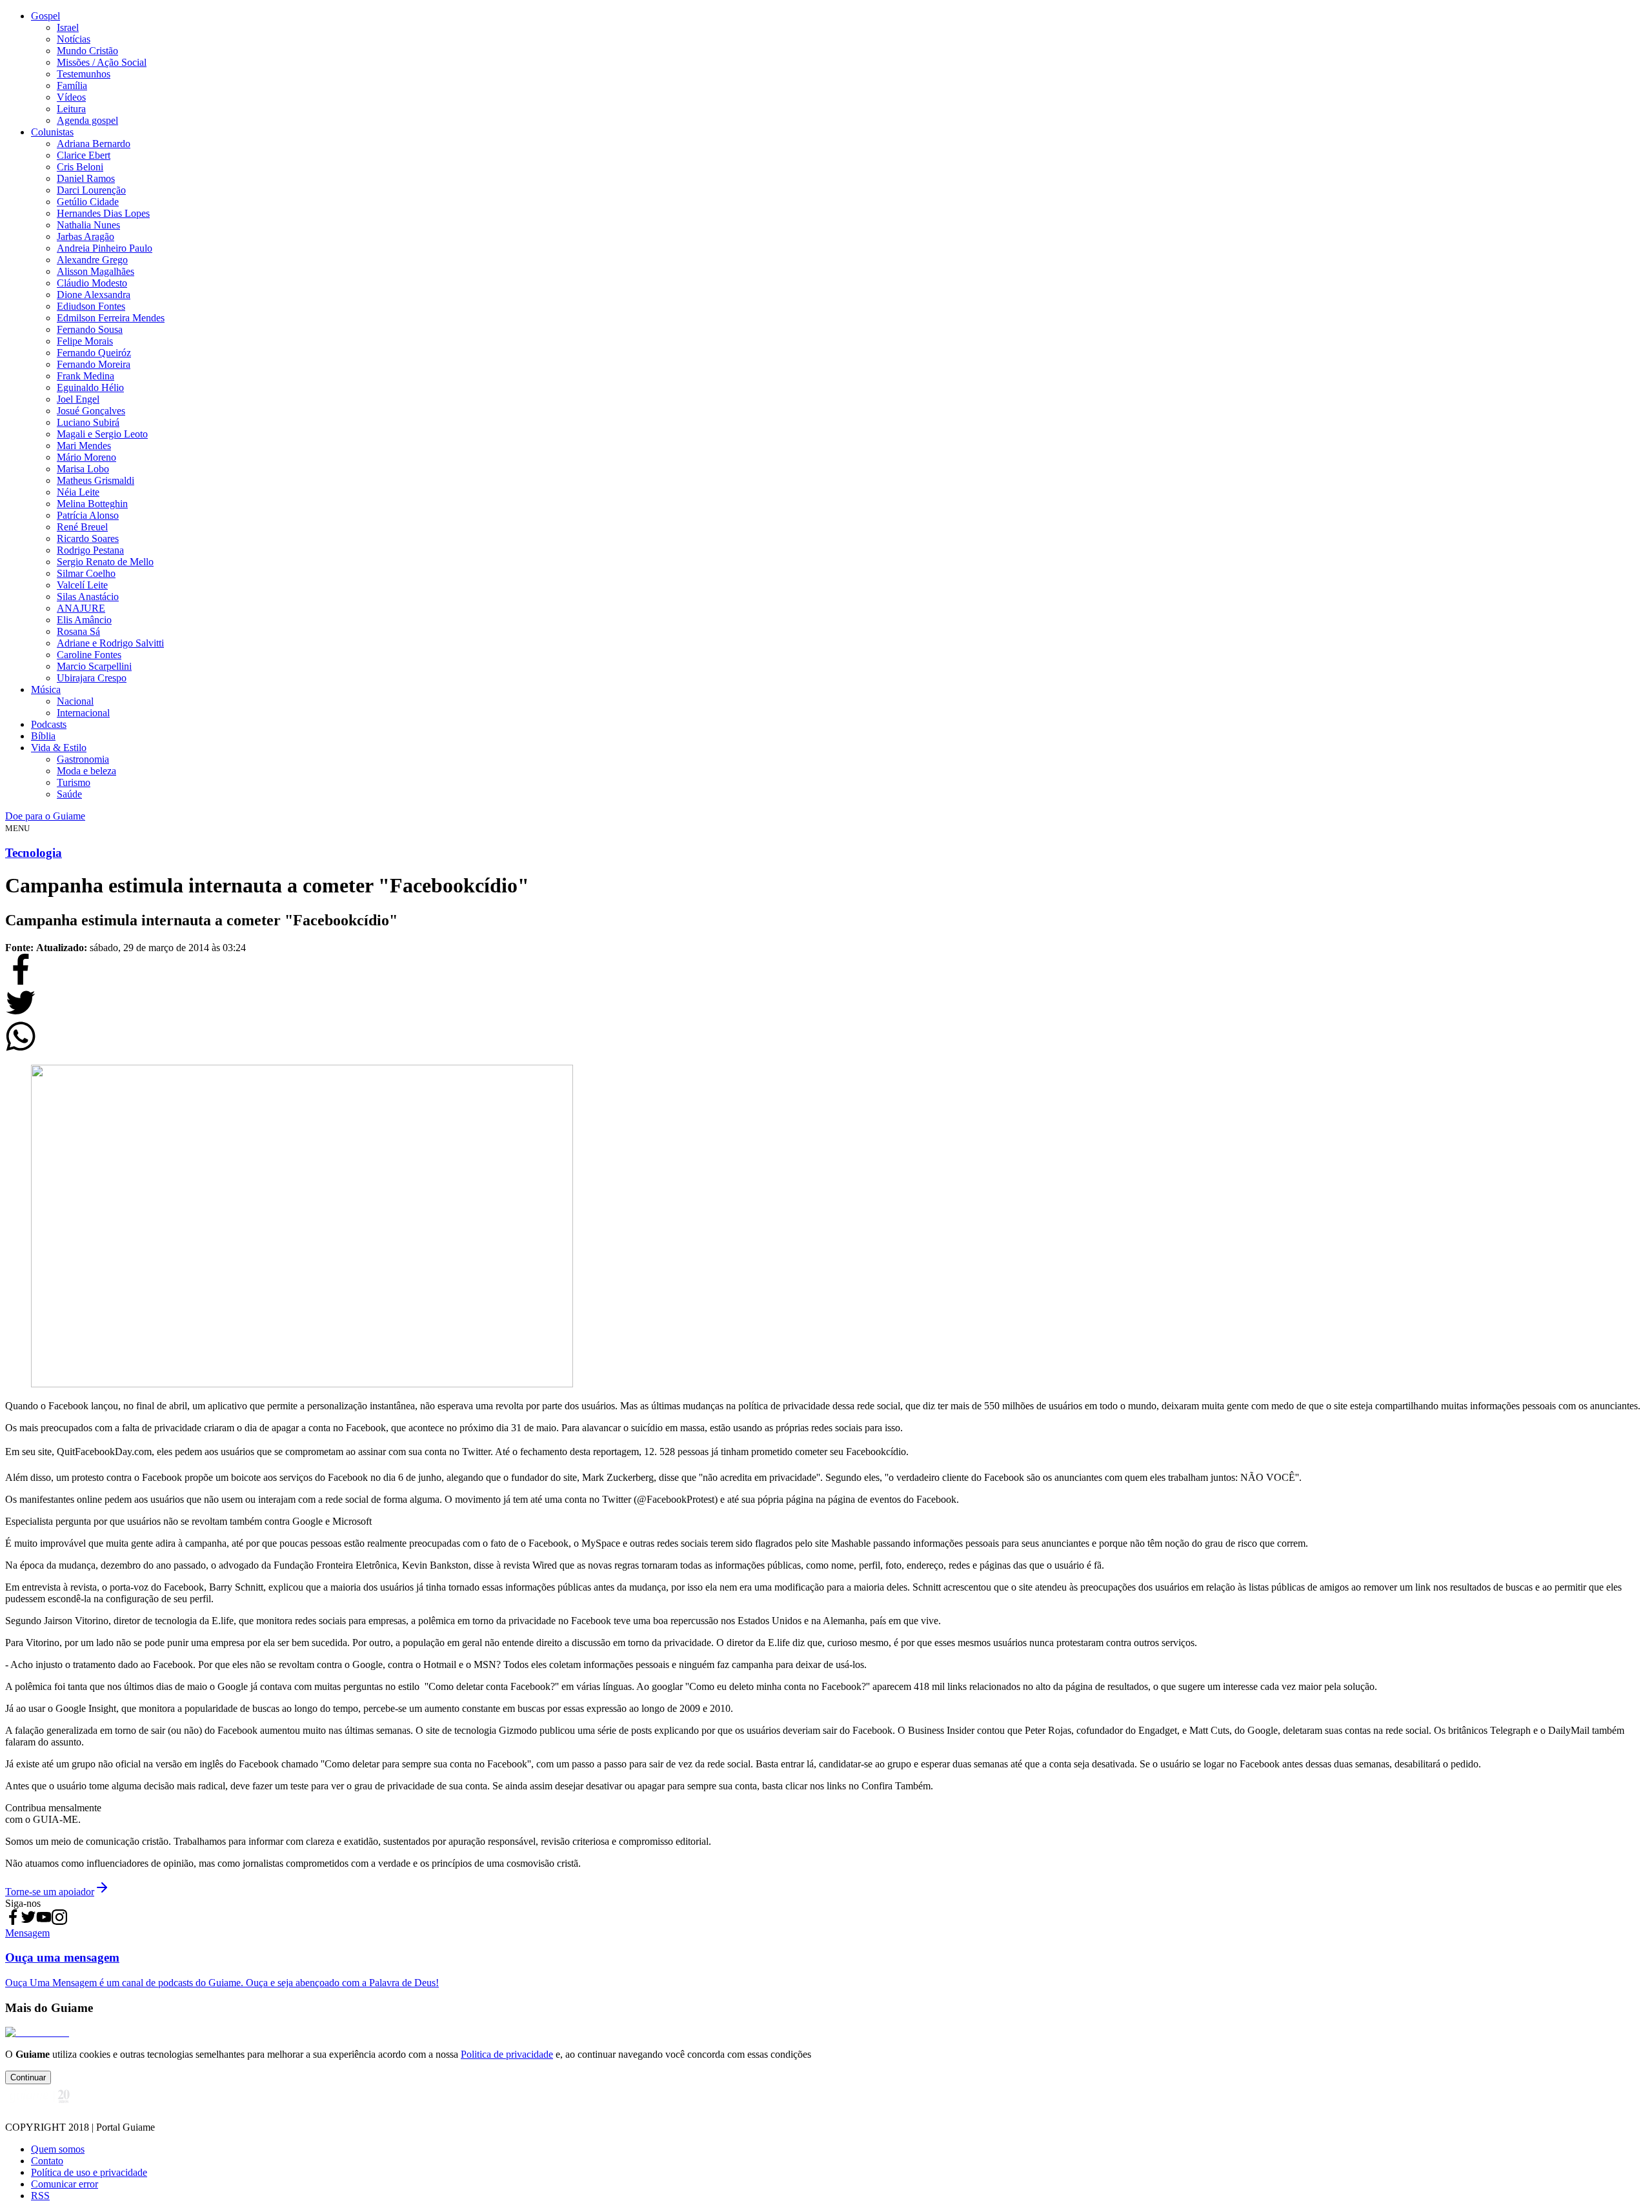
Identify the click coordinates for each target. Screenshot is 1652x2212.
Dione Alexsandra (94, 295)
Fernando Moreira (94, 364)
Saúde (69, 794)
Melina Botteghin (92, 504)
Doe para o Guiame (45, 816)
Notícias (74, 39)
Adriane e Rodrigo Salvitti (110, 643)
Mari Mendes (84, 446)
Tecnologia (34, 853)
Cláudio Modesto (92, 283)
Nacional (75, 701)
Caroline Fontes (89, 655)
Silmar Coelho (86, 573)
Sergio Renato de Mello (105, 562)
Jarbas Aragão (86, 236)
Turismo (74, 782)
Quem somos (58, 2149)
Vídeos (71, 97)
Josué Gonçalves (91, 411)
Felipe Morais (85, 341)
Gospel (45, 16)
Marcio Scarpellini (94, 666)
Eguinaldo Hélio (90, 387)
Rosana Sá (78, 631)
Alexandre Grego (92, 260)
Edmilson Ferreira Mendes (111, 318)
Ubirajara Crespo (92, 678)
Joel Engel (78, 399)
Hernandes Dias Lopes (103, 213)
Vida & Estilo (59, 748)
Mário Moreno (86, 457)
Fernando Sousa (90, 329)
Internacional (83, 713)
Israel (68, 27)
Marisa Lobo (83, 469)
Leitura (71, 109)
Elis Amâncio (84, 620)
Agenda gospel (87, 120)
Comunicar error (65, 2184)
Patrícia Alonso (88, 515)
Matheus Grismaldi (96, 480)
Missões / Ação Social (102, 62)
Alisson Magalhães (96, 271)
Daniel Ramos (86, 178)
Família (72, 85)
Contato (47, 2161)
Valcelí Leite (82, 585)
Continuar (28, 2077)
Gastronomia (83, 759)
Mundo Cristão (87, 51)
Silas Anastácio (88, 597)
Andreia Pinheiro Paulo (105, 248)
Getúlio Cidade (88, 202)
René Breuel (82, 527)
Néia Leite (78, 492)
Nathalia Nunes (88, 225)
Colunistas (52, 132)
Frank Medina (86, 376)
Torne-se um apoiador (50, 1892)
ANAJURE (81, 608)
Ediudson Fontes (91, 306)
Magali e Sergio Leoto (102, 434)
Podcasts (49, 724)
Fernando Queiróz (94, 353)
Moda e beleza (86, 771)
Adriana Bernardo (94, 144)
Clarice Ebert (84, 155)
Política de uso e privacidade (89, 2172)
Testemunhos (84, 74)
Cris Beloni (80, 167)
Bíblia (43, 736)
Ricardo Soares (88, 538)
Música (46, 689)
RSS (40, 2196)
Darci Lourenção (91, 190)
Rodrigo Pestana (90, 550)
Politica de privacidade (507, 2054)
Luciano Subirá (88, 422)
